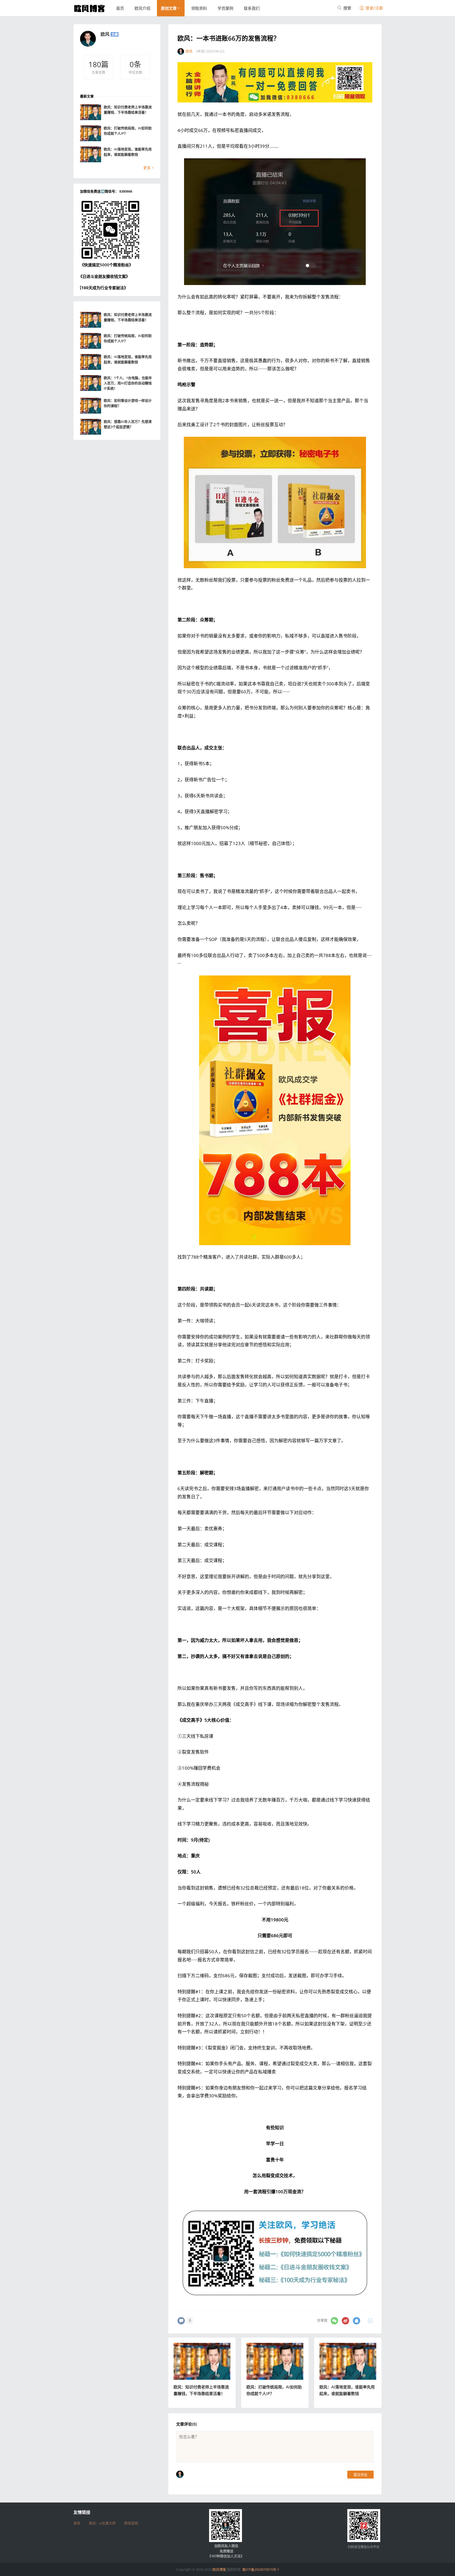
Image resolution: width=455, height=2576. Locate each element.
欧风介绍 (142, 8)
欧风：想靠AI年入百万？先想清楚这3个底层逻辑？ (128, 424)
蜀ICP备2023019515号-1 (261, 2569)
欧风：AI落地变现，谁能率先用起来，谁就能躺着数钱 (128, 152)
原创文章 (169, 8)
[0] (181, 2321)
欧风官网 (131, 2523)
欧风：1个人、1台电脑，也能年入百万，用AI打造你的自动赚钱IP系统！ (128, 383)
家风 (77, 2523)
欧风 (105, 34)
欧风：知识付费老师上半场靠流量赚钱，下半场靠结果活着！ (128, 110)
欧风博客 (219, 2569)
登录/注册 (374, 8)
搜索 (347, 8)
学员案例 (225, 8)
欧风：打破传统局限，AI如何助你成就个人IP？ (128, 131)
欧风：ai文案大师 (102, 2523)
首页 (120, 8)
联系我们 (252, 8)
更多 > (149, 168)
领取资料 (199, 8)
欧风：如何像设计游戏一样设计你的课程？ (128, 403)
